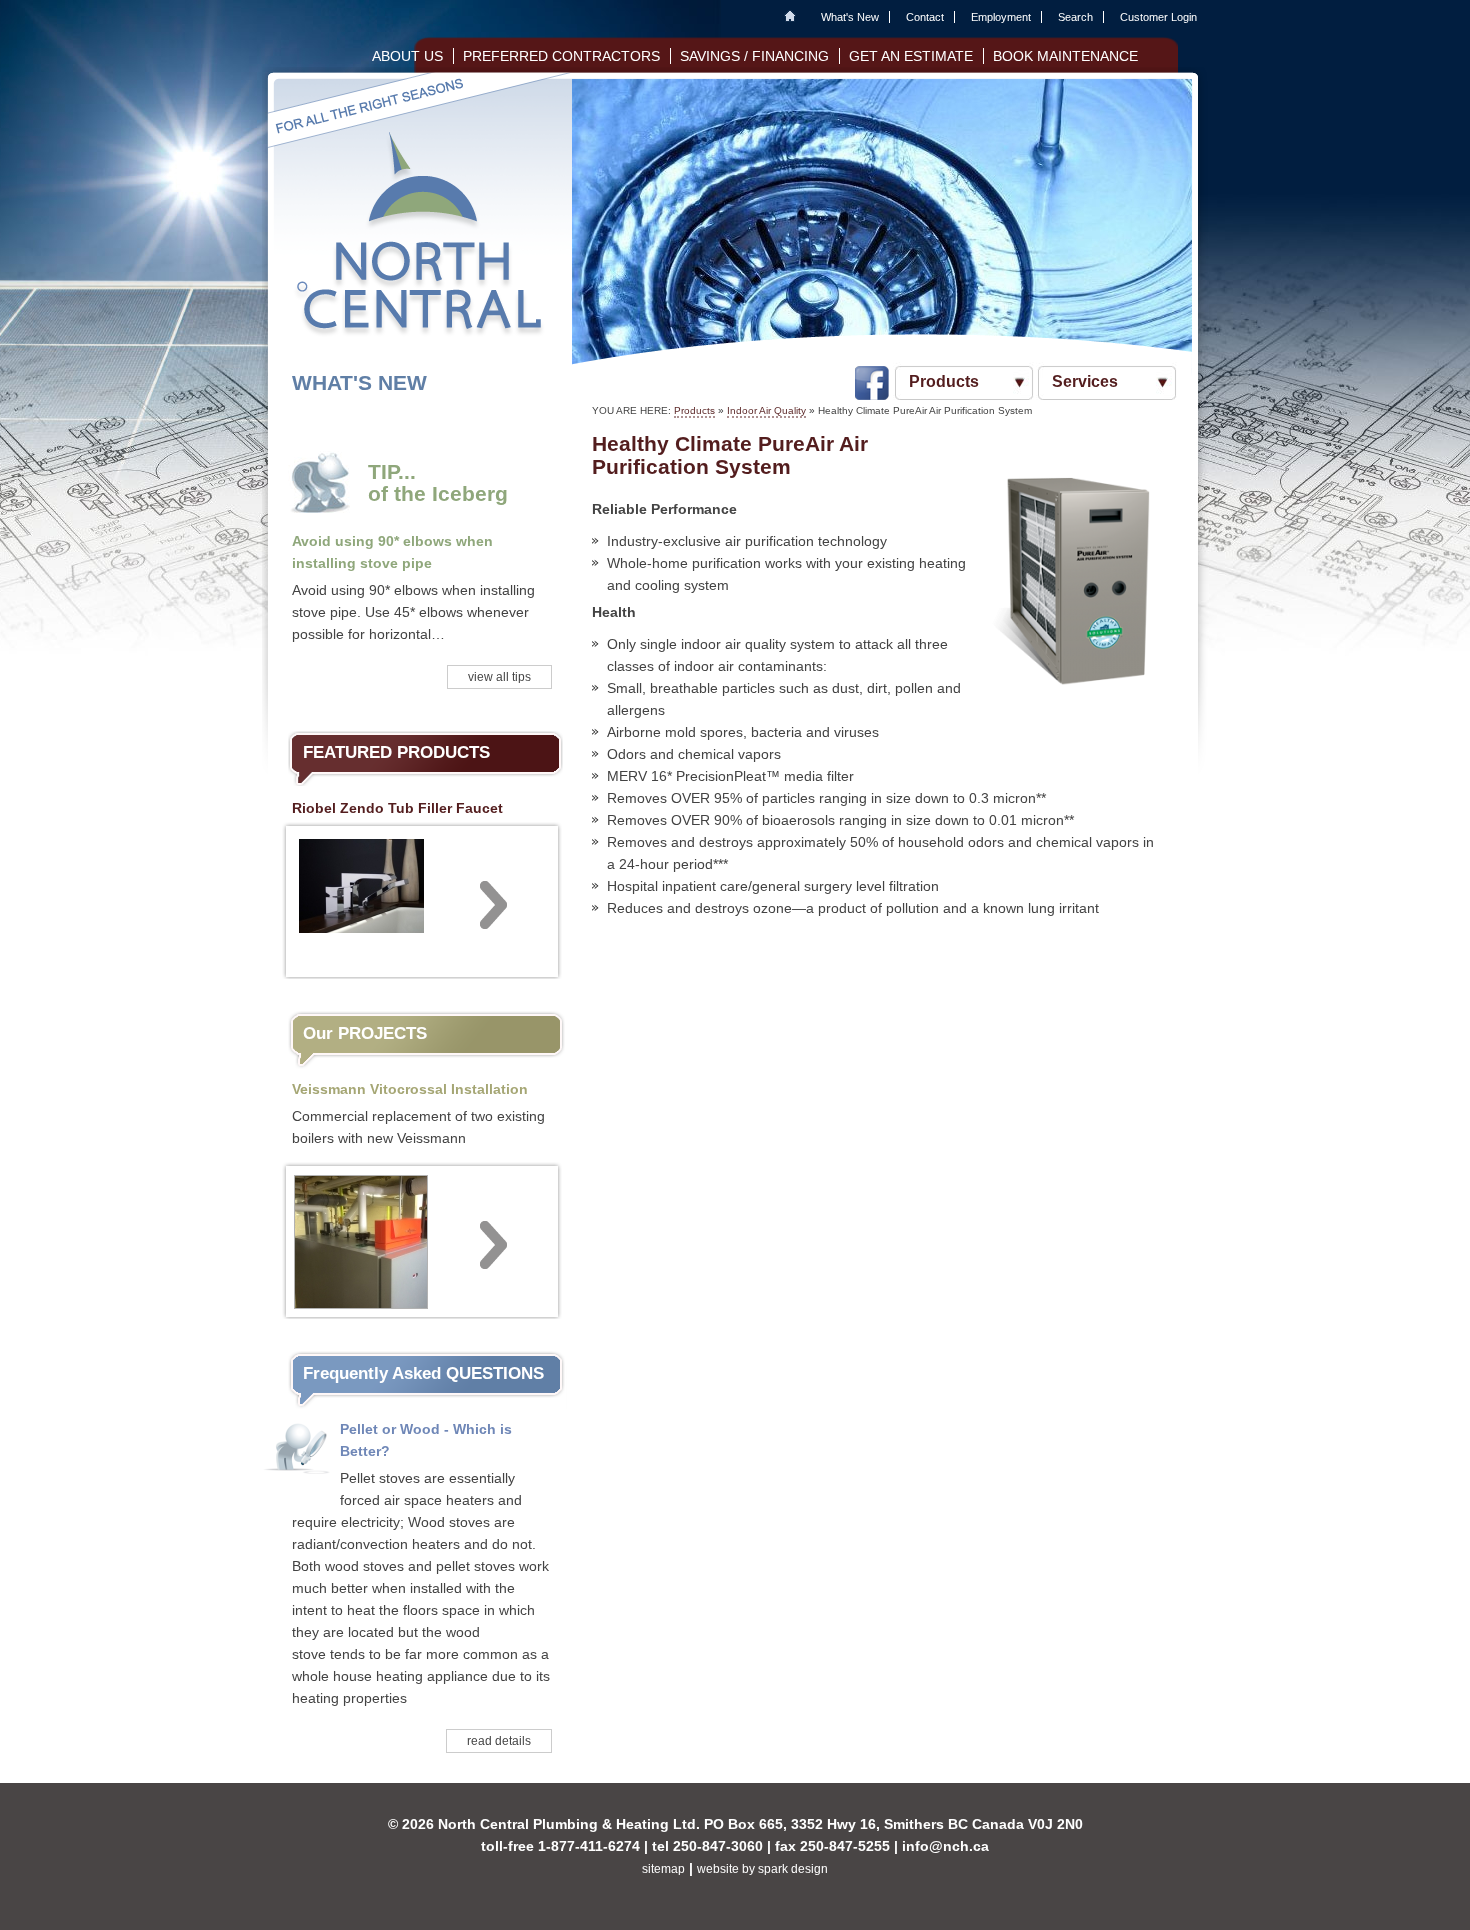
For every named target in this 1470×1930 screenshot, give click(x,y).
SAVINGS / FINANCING (754, 56)
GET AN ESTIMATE (911, 56)
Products (944, 381)
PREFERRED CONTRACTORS (561, 56)
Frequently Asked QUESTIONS (423, 1373)
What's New (850, 17)
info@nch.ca (945, 1846)
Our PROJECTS (365, 1033)
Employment (1001, 17)
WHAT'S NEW (359, 382)
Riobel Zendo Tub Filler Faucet (397, 808)
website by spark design (762, 1869)
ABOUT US (407, 56)
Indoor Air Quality (766, 410)
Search (1075, 17)
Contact (925, 17)
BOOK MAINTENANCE (1065, 56)
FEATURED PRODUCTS (396, 752)
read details (499, 1741)
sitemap (663, 1869)
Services (1085, 381)
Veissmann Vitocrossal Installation (410, 1089)
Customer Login (1158, 17)
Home (795, 17)
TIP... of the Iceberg (438, 483)
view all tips (499, 677)
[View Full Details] (422, 899)
